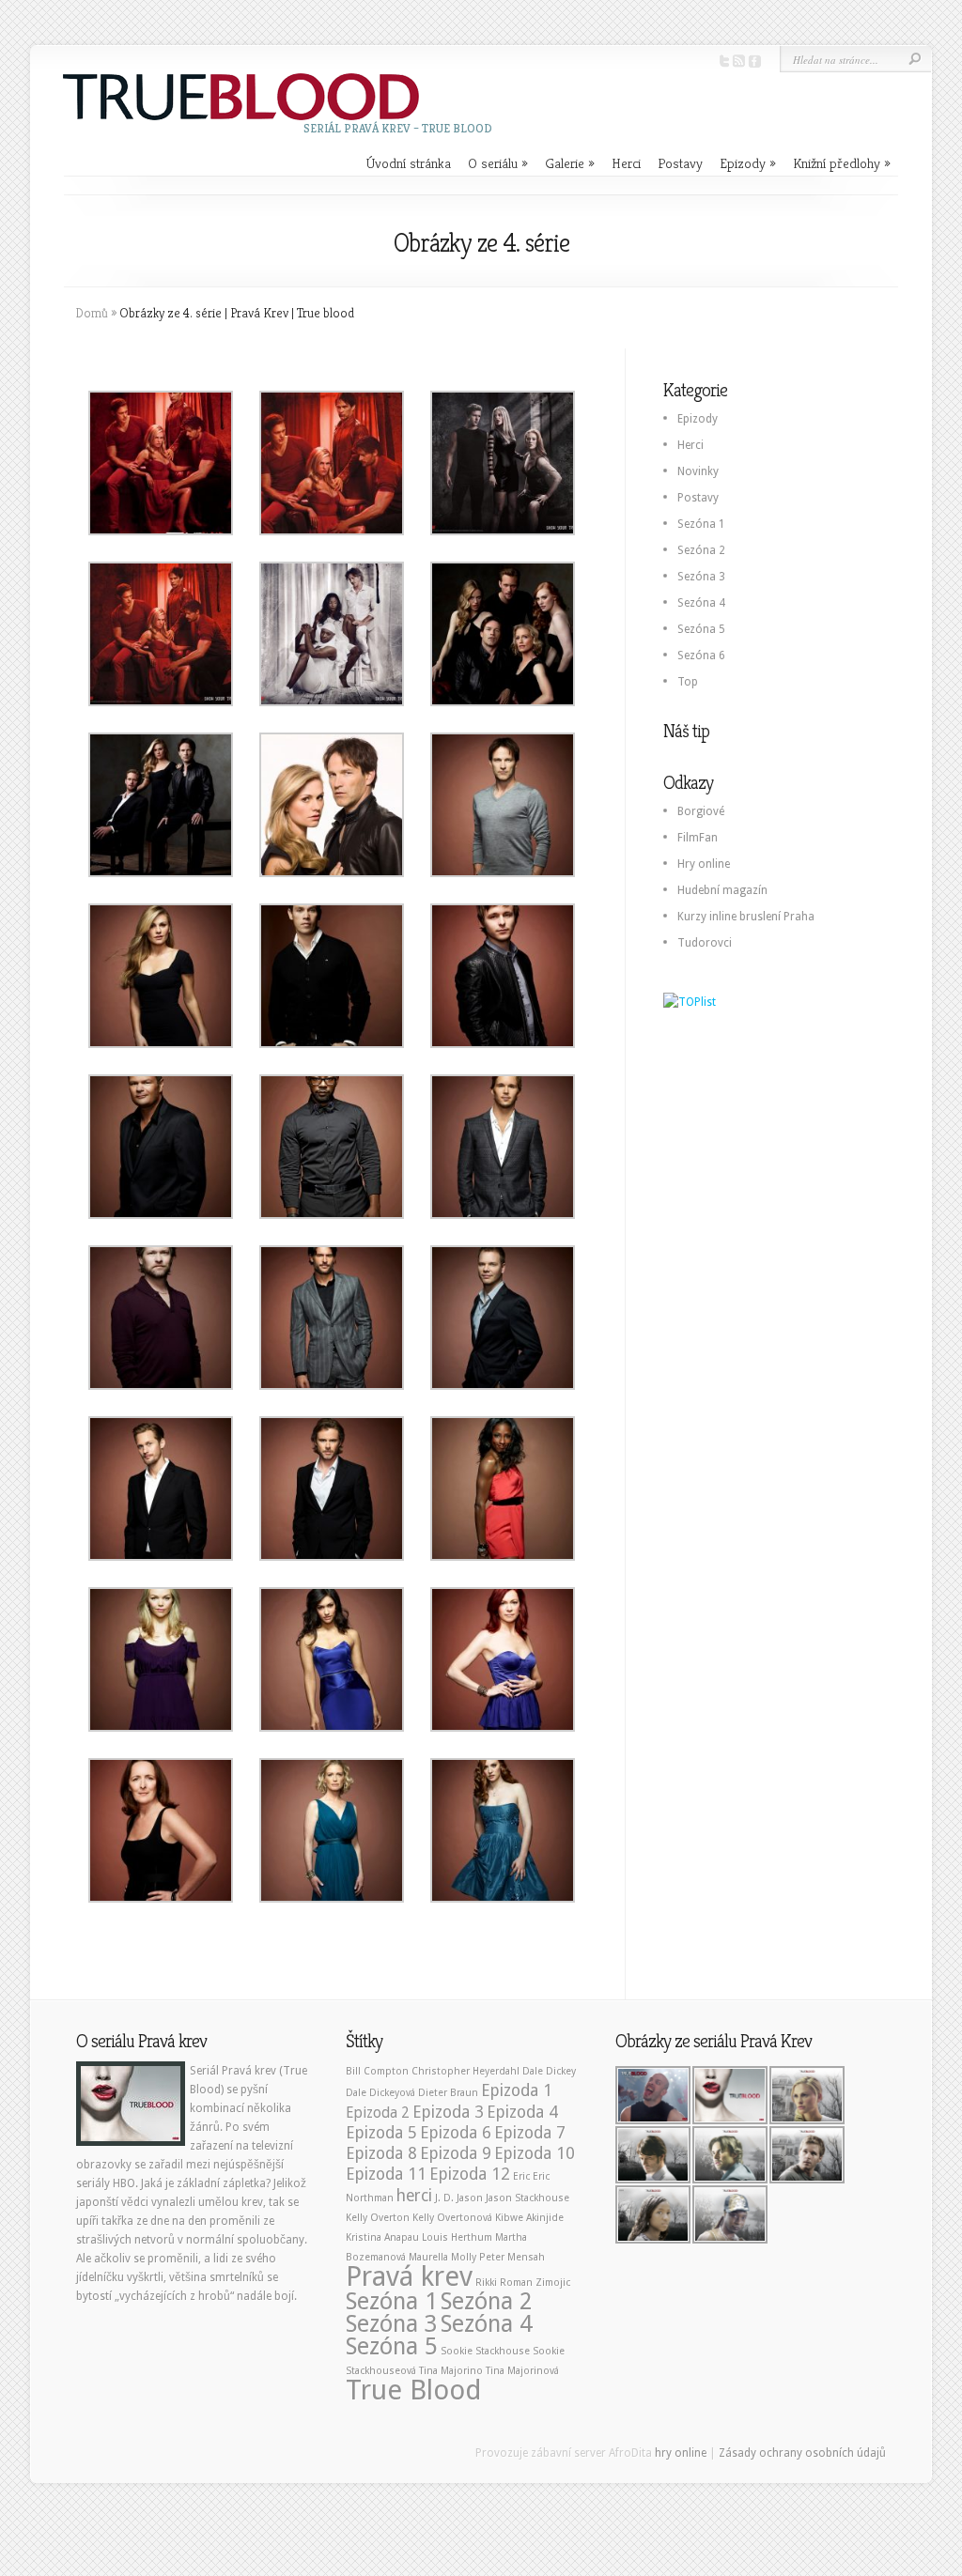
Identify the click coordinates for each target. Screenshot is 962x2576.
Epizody (748, 163)
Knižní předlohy (842, 163)
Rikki (486, 2283)
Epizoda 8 (381, 2153)
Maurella (428, 2257)
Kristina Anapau (382, 2237)
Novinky (698, 471)
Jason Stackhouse (528, 2198)
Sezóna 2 (701, 550)
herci (414, 2196)
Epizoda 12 (470, 2174)
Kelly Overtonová (452, 2218)
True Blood (414, 2390)
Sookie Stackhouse (485, 2351)
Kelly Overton (378, 2218)
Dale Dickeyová (380, 2093)
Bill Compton (377, 2071)
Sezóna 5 (701, 629)
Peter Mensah (512, 2257)
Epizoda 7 (530, 2133)
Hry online (704, 864)
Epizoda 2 (378, 2113)
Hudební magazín (722, 890)
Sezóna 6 (701, 656)
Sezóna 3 (701, 577)
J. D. (444, 2198)
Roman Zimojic (535, 2283)
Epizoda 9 (456, 2153)
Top (688, 682)
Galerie (570, 163)
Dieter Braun (448, 2093)
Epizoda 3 (448, 2112)
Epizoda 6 (456, 2133)
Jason (470, 2198)
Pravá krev (409, 2276)
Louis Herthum (457, 2237)
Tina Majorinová (522, 2371)
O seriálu (498, 163)
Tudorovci (705, 943)
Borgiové (701, 811)
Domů (92, 313)
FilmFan (698, 838)
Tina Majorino (451, 2371)
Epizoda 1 (517, 2090)
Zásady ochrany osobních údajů (802, 2453)
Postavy (680, 163)
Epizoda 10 (535, 2153)
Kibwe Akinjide (529, 2218)
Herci (626, 163)
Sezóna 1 (701, 524)
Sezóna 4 (701, 603)
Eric (521, 2176)
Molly (464, 2257)
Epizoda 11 (386, 2174)
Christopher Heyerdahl (465, 2071)
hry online (681, 2453)
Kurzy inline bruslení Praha (746, 917)
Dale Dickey (549, 2071)
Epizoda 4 (522, 2112)
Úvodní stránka (409, 163)
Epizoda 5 (381, 2133)
